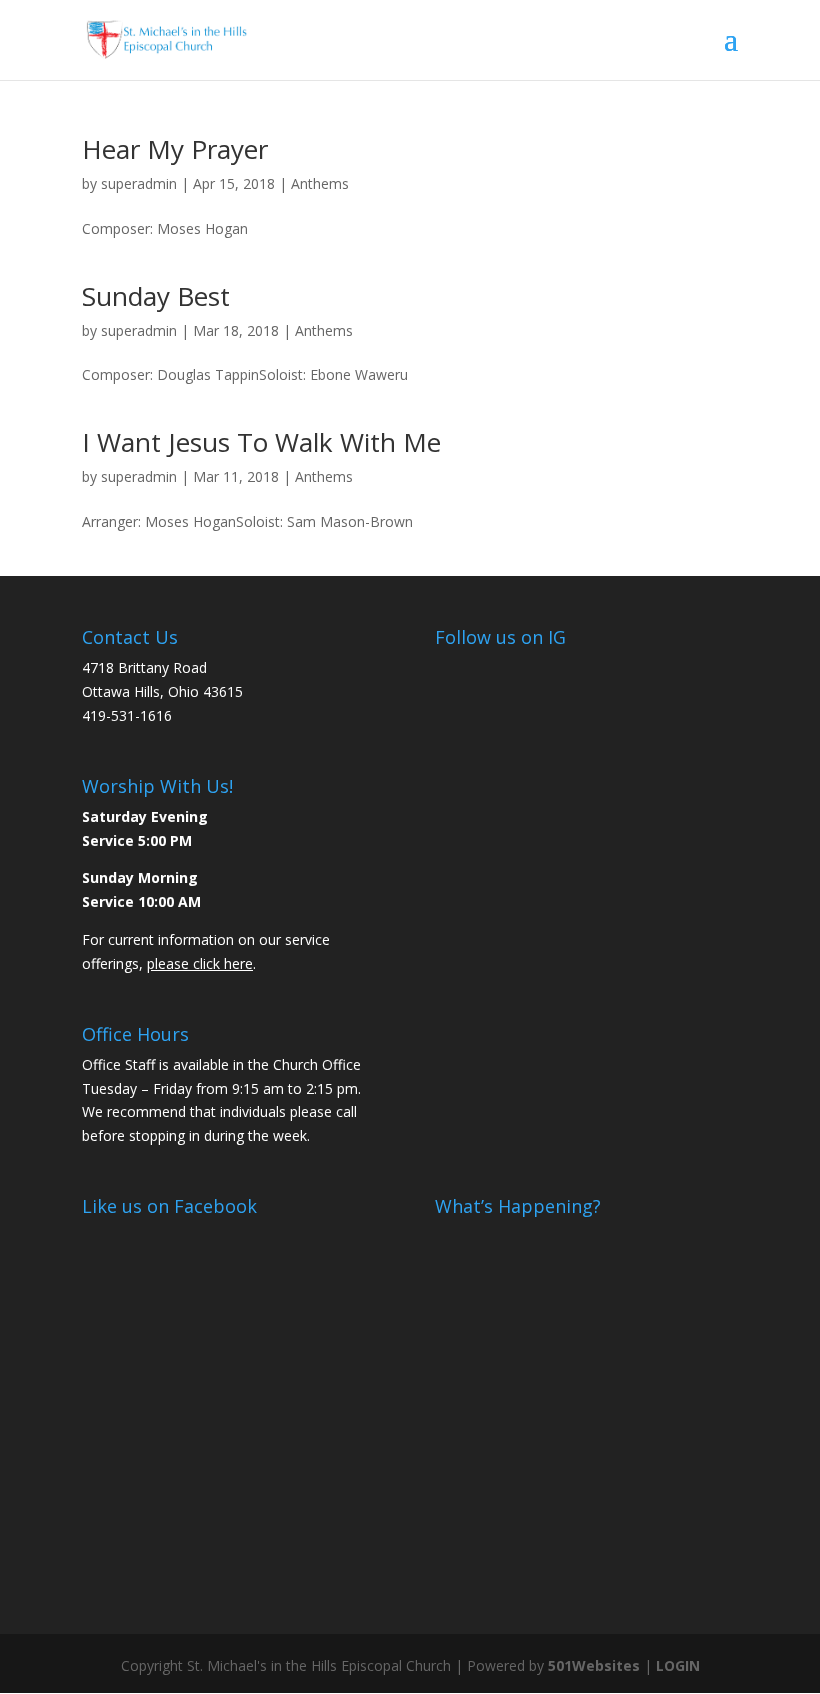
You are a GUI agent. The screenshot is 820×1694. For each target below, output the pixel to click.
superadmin (139, 183)
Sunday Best (156, 296)
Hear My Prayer (175, 149)
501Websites (594, 1665)
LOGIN (678, 1665)
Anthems (320, 183)
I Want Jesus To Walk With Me (261, 442)
